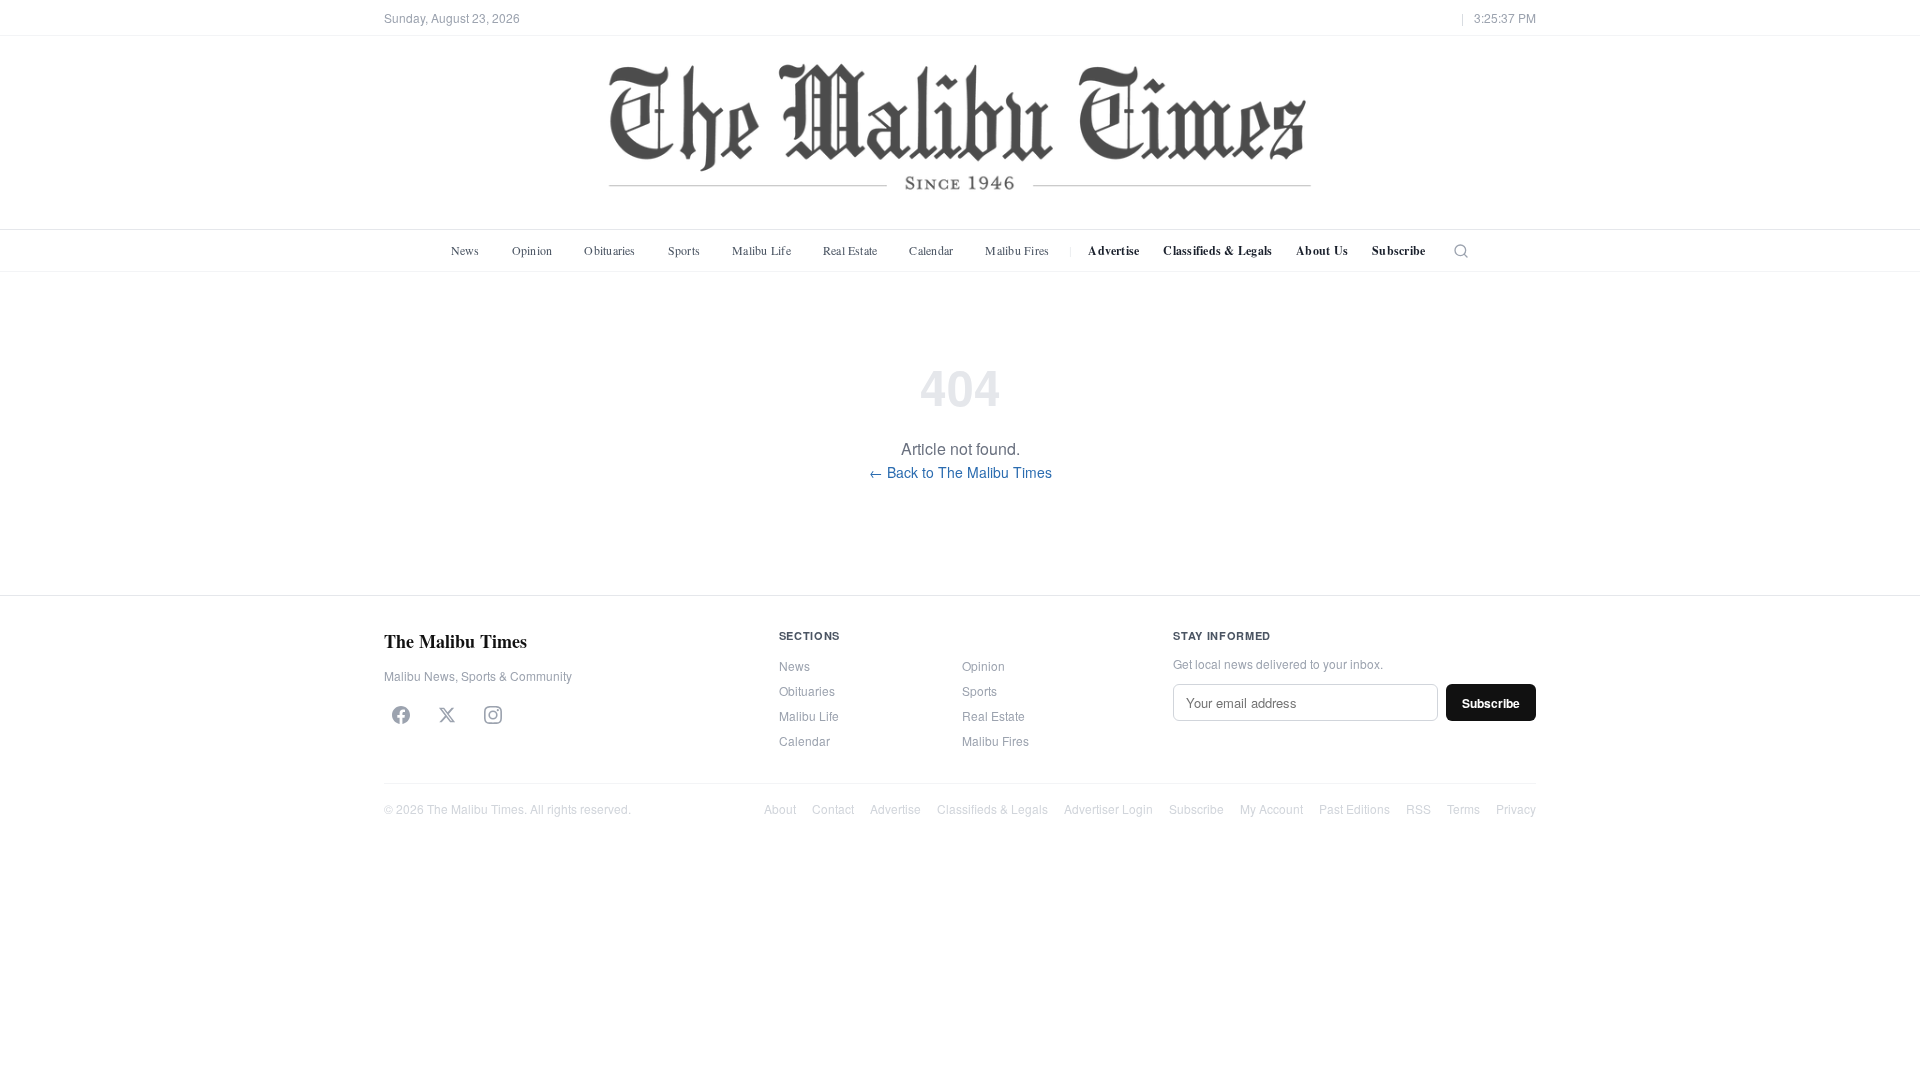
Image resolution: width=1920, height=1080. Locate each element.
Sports (684, 250)
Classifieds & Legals (1217, 250)
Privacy (1516, 808)
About (780, 808)
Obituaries (609, 250)
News (465, 250)
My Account (1271, 808)
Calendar (931, 250)
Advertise (1113, 250)
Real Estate (850, 250)
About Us (1322, 250)
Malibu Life (761, 250)
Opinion (532, 250)
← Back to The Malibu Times (960, 472)
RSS (1418, 808)
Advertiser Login (1108, 808)
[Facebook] (401, 715)
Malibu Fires (1017, 250)
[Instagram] (493, 715)
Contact (833, 808)
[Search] (1461, 251)
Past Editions (1354, 808)
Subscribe (1398, 250)
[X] (447, 715)
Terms (1463, 808)
